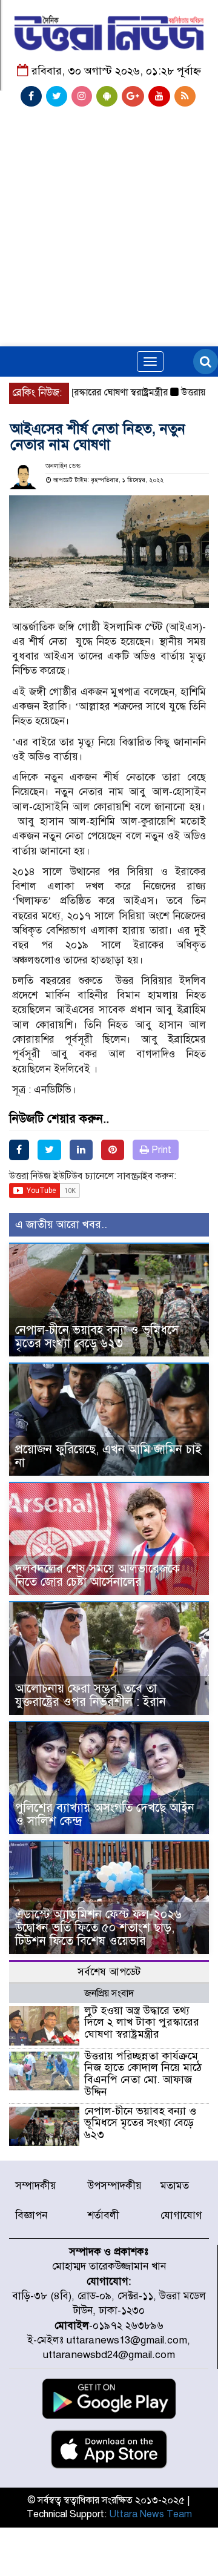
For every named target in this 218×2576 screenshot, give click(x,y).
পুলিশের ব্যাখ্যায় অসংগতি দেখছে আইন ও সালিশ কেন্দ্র (105, 1815)
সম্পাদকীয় (36, 2186)
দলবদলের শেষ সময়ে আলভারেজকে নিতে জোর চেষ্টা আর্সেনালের (97, 1575)
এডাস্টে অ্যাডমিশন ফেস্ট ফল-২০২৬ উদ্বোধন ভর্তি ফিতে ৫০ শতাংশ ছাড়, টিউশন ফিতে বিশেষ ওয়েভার (98, 1928)
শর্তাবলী (104, 2215)
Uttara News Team (150, 2514)
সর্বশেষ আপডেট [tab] (109, 1972)
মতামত (175, 2186)
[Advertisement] (109, 198)
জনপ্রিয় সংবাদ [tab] (109, 1993)
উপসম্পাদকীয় (115, 2186)
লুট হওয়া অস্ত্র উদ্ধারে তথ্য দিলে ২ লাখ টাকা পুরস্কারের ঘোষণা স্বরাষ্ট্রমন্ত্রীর (142, 2023)
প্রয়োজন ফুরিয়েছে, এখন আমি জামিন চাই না (108, 1456)
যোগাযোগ (181, 2215)
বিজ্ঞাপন (31, 2215)
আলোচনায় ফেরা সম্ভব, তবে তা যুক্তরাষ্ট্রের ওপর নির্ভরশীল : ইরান (91, 1695)
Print (160, 1150)
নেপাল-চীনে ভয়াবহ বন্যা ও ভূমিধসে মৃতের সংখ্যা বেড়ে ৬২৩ (97, 1337)
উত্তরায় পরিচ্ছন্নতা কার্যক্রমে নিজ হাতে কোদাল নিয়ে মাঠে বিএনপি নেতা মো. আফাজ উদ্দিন (143, 2074)
